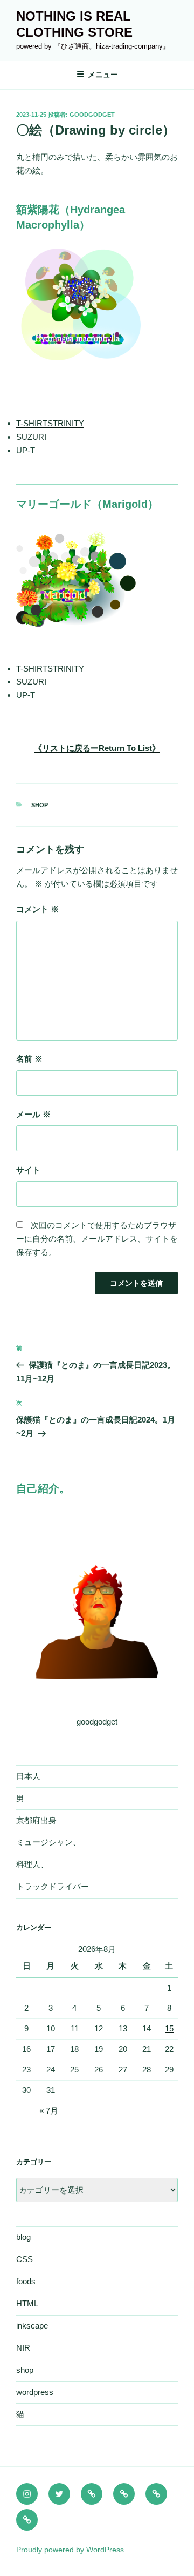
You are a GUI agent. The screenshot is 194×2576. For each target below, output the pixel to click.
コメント (37, 909)
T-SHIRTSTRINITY (50, 423)
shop (40, 805)
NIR (23, 2348)
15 (169, 2028)
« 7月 (49, 2111)
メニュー (103, 75)
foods (26, 2281)
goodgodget (92, 115)
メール (33, 1114)
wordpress (35, 2392)
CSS (25, 2259)
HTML (27, 2303)
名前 (29, 1059)
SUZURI (31, 437)
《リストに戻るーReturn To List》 (97, 748)
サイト (28, 1170)
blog (23, 2237)
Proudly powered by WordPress (70, 2550)
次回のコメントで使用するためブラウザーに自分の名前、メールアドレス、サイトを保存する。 (97, 1239)
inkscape (32, 2326)
